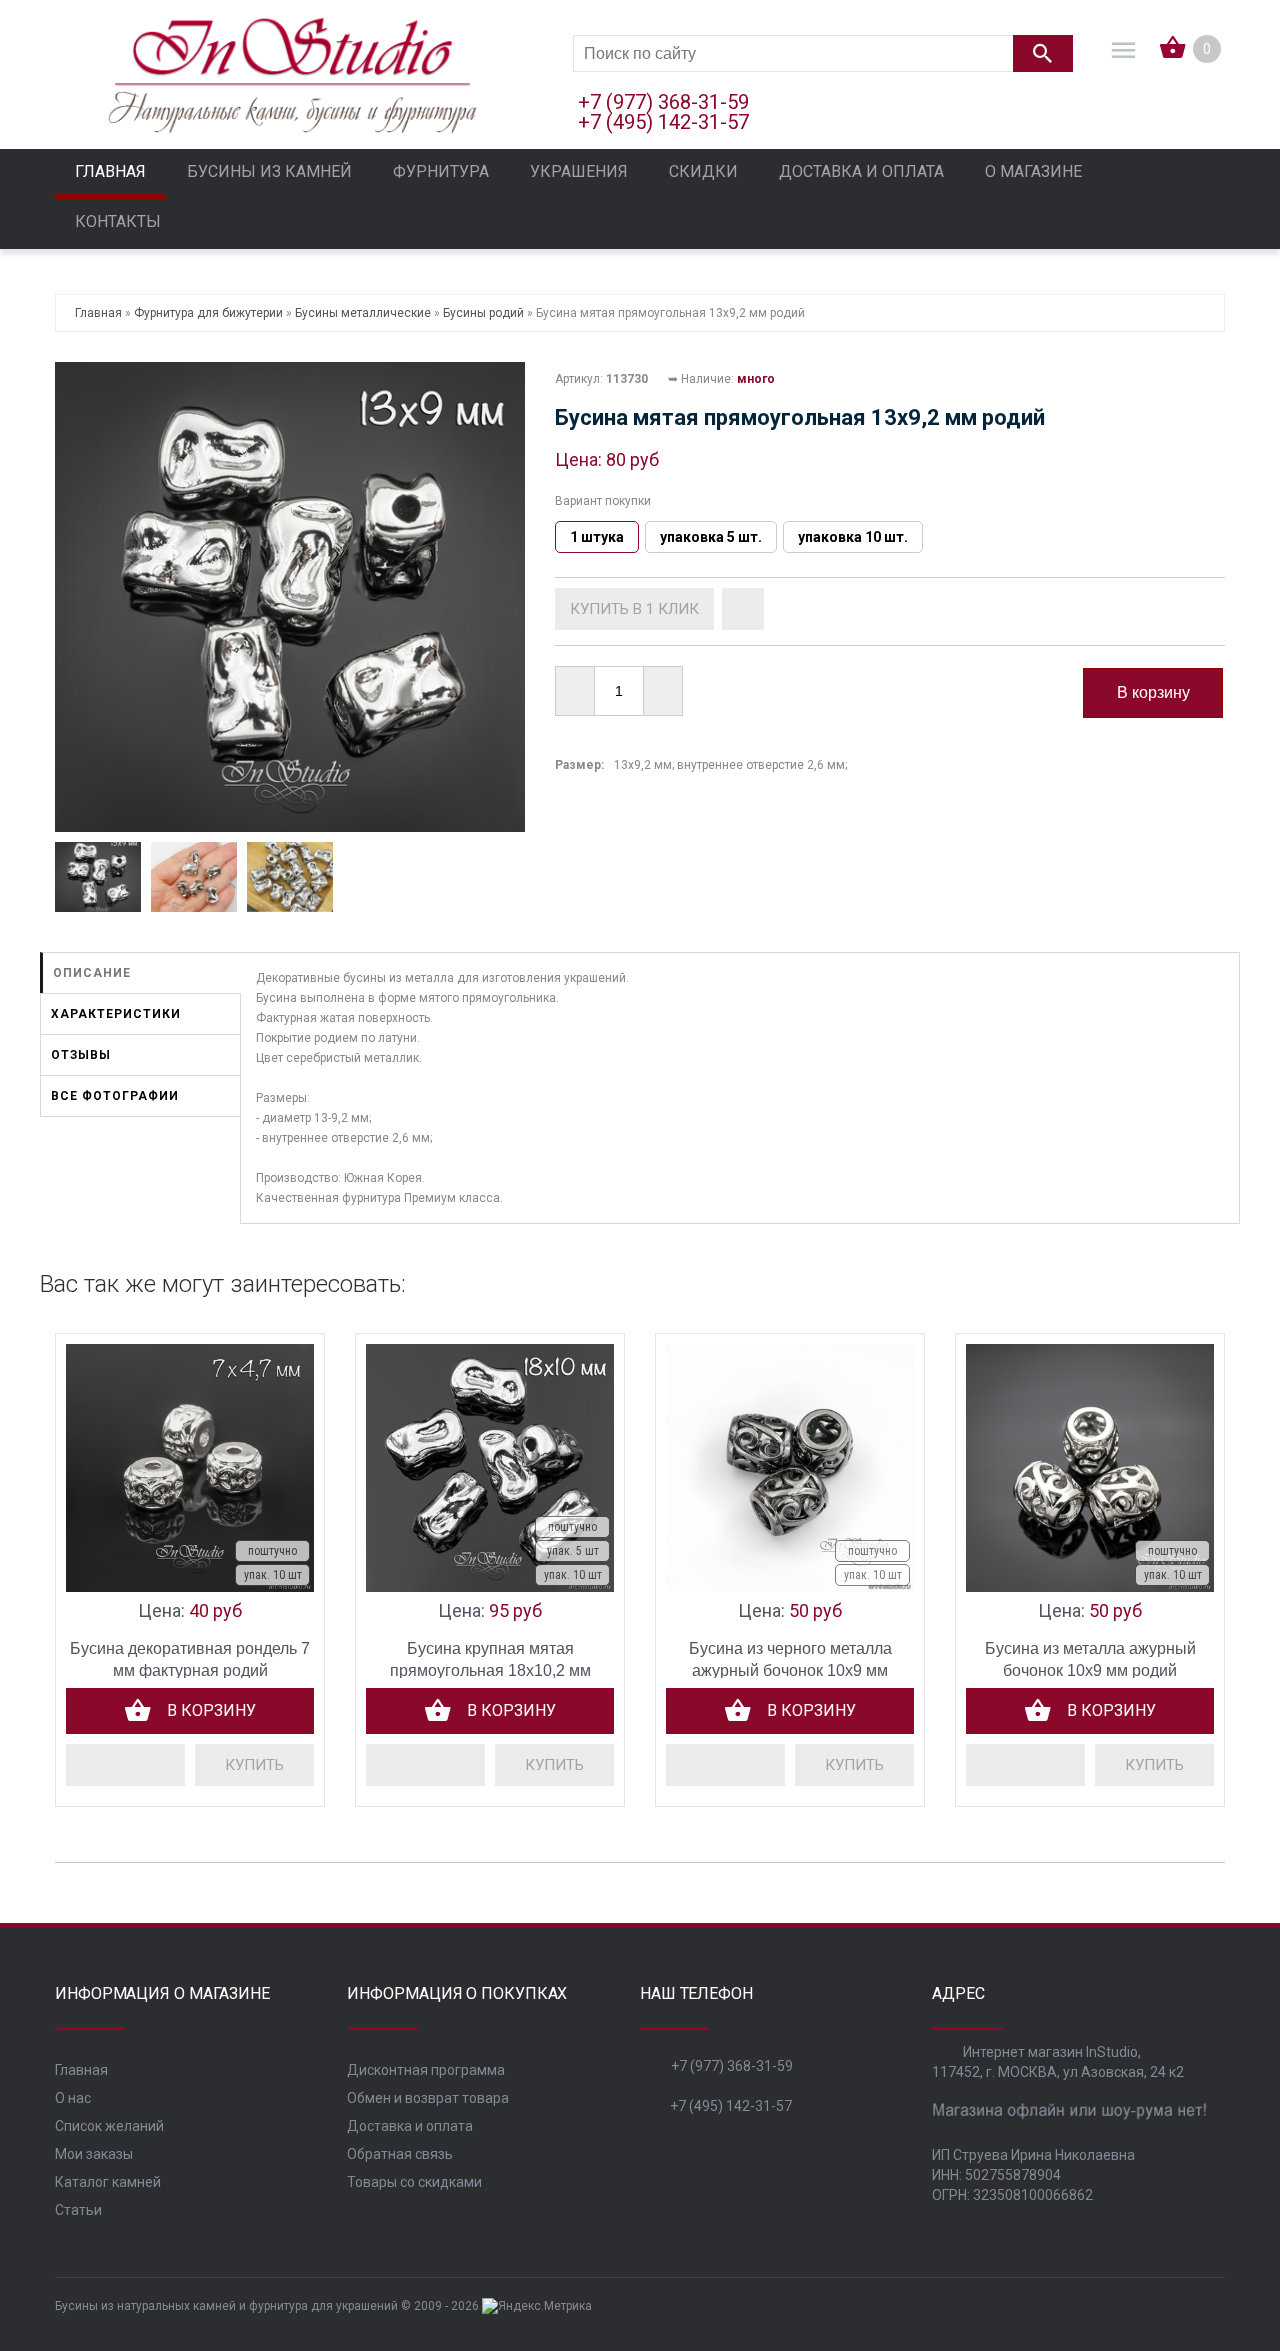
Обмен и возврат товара (428, 2098)
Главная (81, 2070)
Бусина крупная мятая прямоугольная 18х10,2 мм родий (490, 1670)
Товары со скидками (414, 2182)
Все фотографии (115, 1096)
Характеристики (116, 1014)
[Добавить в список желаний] (743, 609)
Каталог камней (108, 2182)
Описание (92, 973)
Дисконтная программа (426, 2070)
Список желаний (109, 2126)
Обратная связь (400, 2154)
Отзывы (81, 1055)
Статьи (78, 2210)
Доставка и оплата (410, 2126)
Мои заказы (94, 2154)
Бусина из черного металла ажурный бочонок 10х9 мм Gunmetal (790, 1670)
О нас (73, 2098)
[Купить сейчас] (634, 609)
